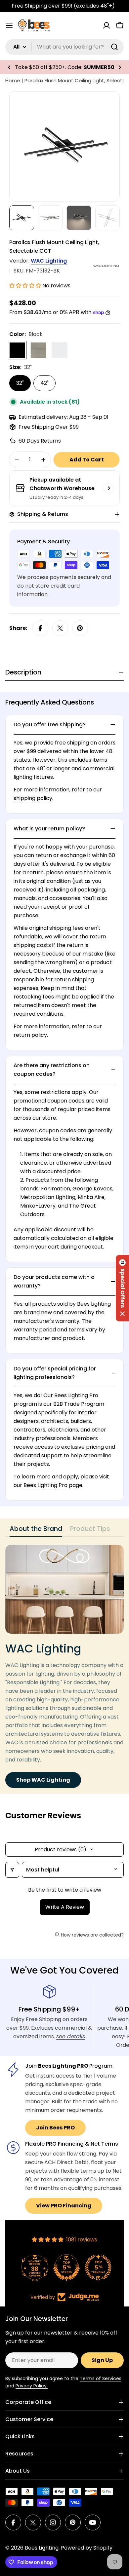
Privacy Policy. (32, 2386)
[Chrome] (60, 350)
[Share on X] (60, 628)
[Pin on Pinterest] (80, 628)
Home (13, 80)
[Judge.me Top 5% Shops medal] (64, 2268)
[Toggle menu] (9, 25)
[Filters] (12, 1870)
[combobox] (64, 47)
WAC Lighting (49, 261)
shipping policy (33, 798)
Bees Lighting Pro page (53, 1485)
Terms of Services (101, 2378)
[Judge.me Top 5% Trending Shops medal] (96, 2268)
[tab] (36, 1531)
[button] (9, 67)
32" (20, 383)
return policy (30, 1035)
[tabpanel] (64, 1666)
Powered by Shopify (87, 2548)
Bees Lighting (42, 2548)
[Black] (17, 350)
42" (44, 383)
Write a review (65, 1907)
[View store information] (109, 488)
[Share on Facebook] (40, 628)
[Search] (114, 47)
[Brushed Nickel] (38, 350)
